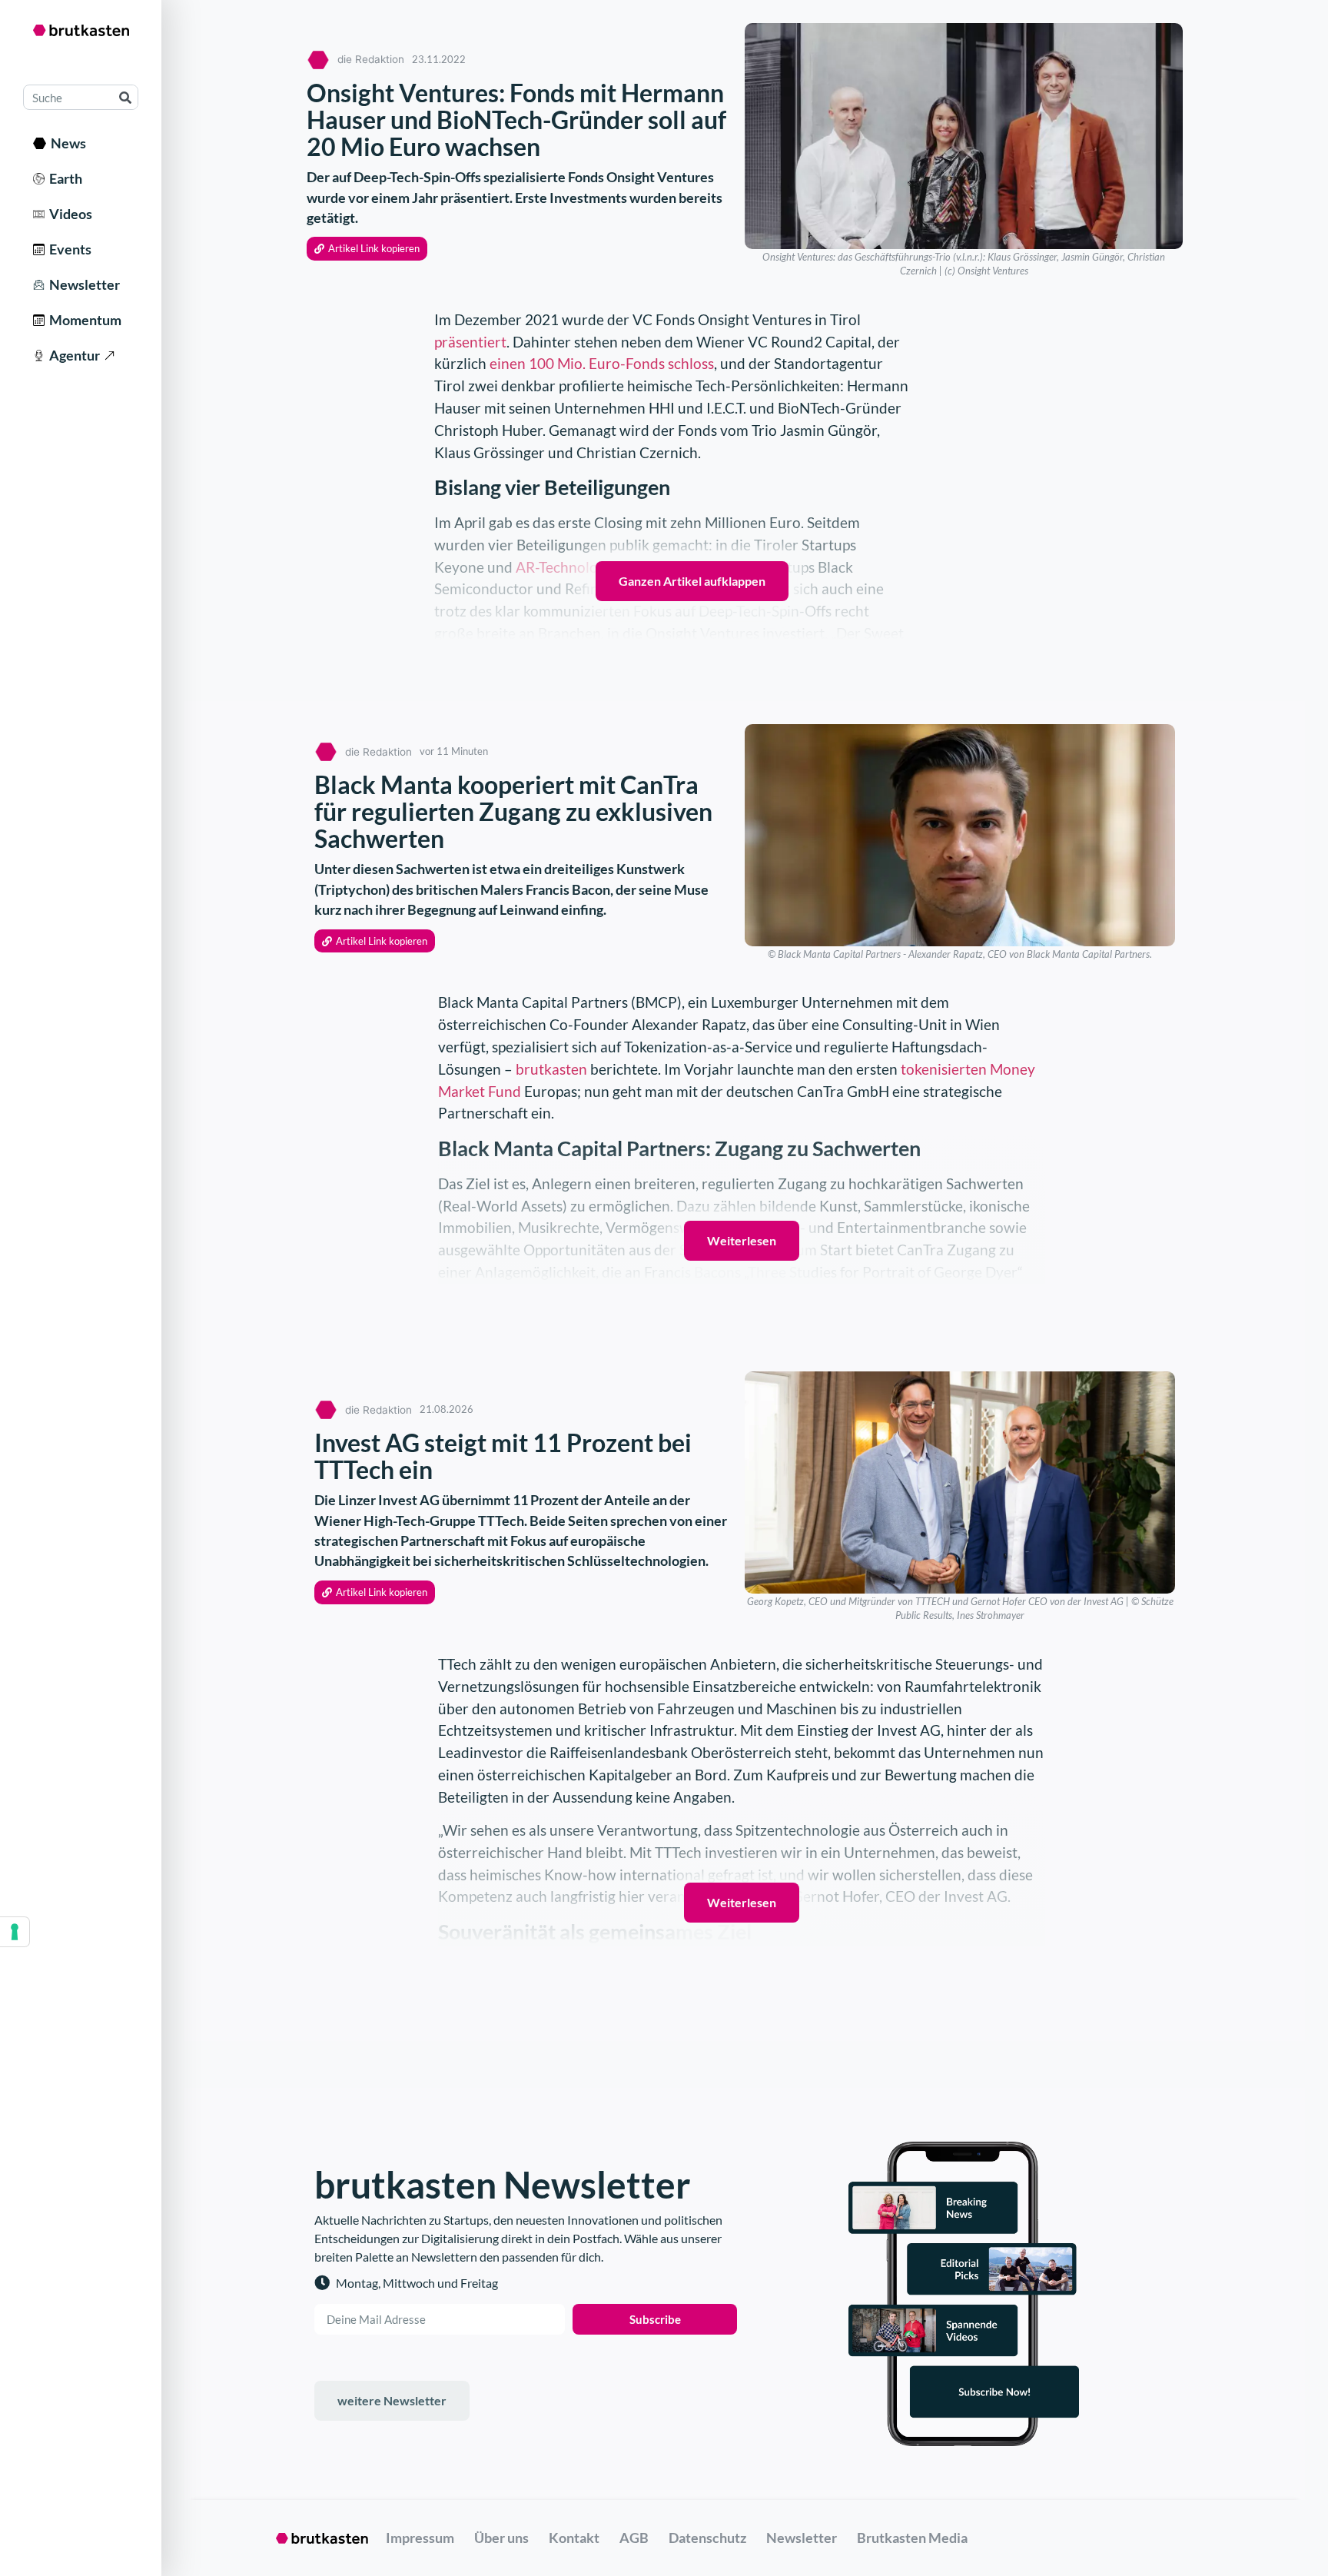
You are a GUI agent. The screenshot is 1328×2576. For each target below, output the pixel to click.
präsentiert (470, 342)
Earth (63, 178)
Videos (68, 214)
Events (68, 249)
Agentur (72, 355)
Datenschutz (707, 2538)
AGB (634, 2538)
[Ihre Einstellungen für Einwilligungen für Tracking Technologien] (15, 1932)
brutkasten (551, 1069)
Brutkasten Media (912, 2538)
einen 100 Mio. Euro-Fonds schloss (602, 363)
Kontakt (574, 2538)
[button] (367, 249)
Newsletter (82, 284)
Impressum (420, 2538)
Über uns (501, 2538)
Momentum (83, 320)
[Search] (125, 97)
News (66, 143)
